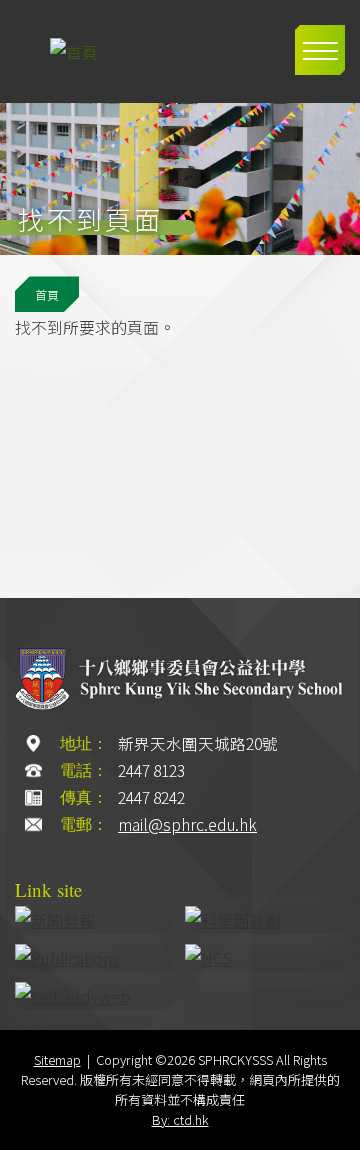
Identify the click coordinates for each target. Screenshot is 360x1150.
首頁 (47, 294)
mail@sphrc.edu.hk (187, 824)
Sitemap (57, 1059)
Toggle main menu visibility (320, 50)
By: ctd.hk (180, 1119)
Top (335, 1127)
